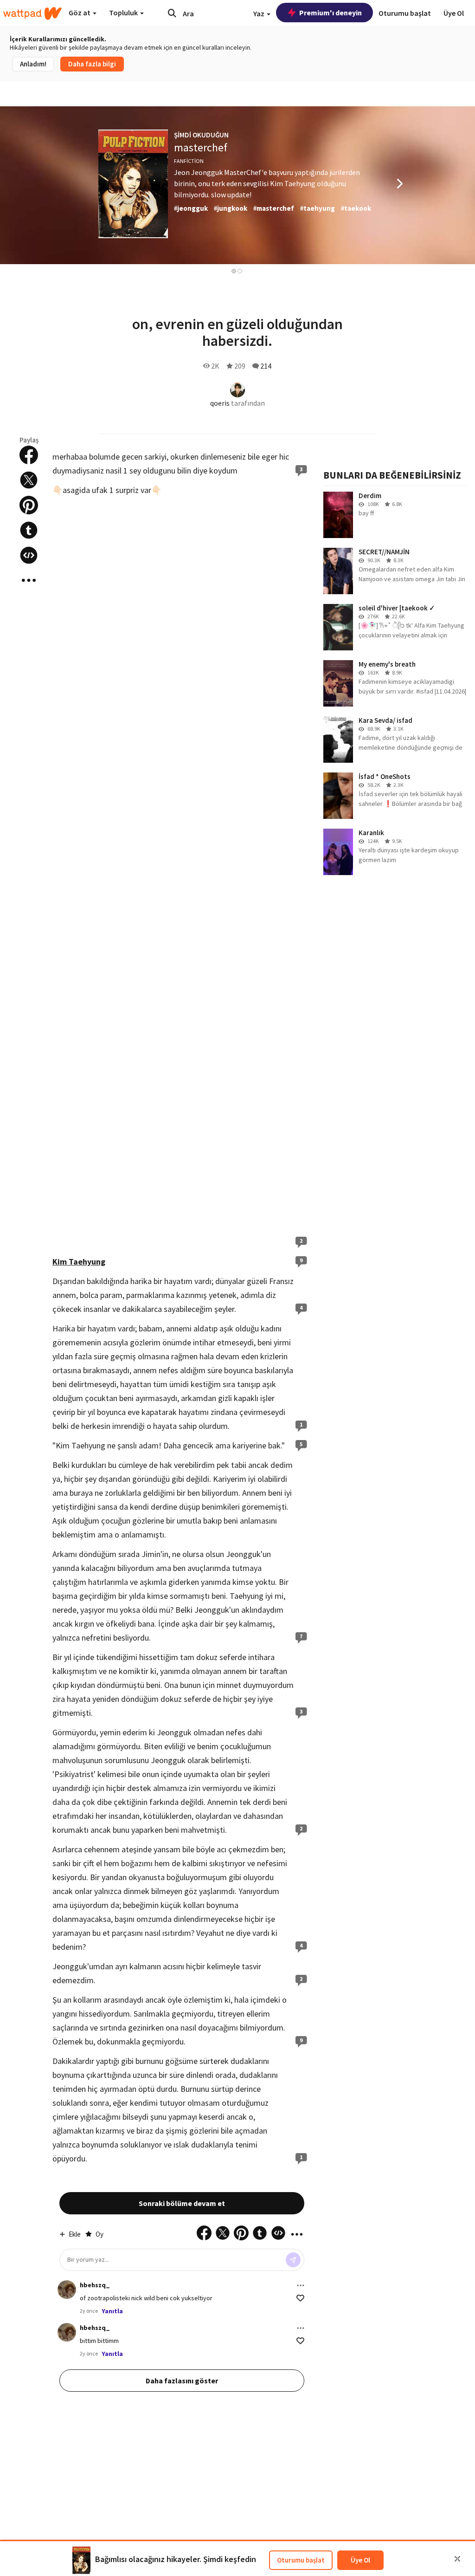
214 (266, 366)
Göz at (80, 13)
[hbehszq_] (67, 2290)
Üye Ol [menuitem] (454, 13)
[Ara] (172, 13)
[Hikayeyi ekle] (29, 555)
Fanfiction (189, 161)
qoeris (220, 403)
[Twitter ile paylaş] (29, 480)
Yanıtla (112, 2311)
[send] (293, 2260)
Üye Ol (360, 2560)
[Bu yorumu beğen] (300, 2298)
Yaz (260, 13)
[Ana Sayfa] (32, 13)
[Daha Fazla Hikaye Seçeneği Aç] (29, 580)
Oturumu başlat (301, 2560)
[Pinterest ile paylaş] (29, 505)
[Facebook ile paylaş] (29, 455)
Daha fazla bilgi (92, 64)
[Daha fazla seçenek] (301, 2285)
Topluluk (124, 13)
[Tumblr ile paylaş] (29, 530)
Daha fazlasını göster (182, 2381)
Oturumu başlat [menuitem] (405, 13)
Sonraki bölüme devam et (182, 2203)
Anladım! (33, 64)
